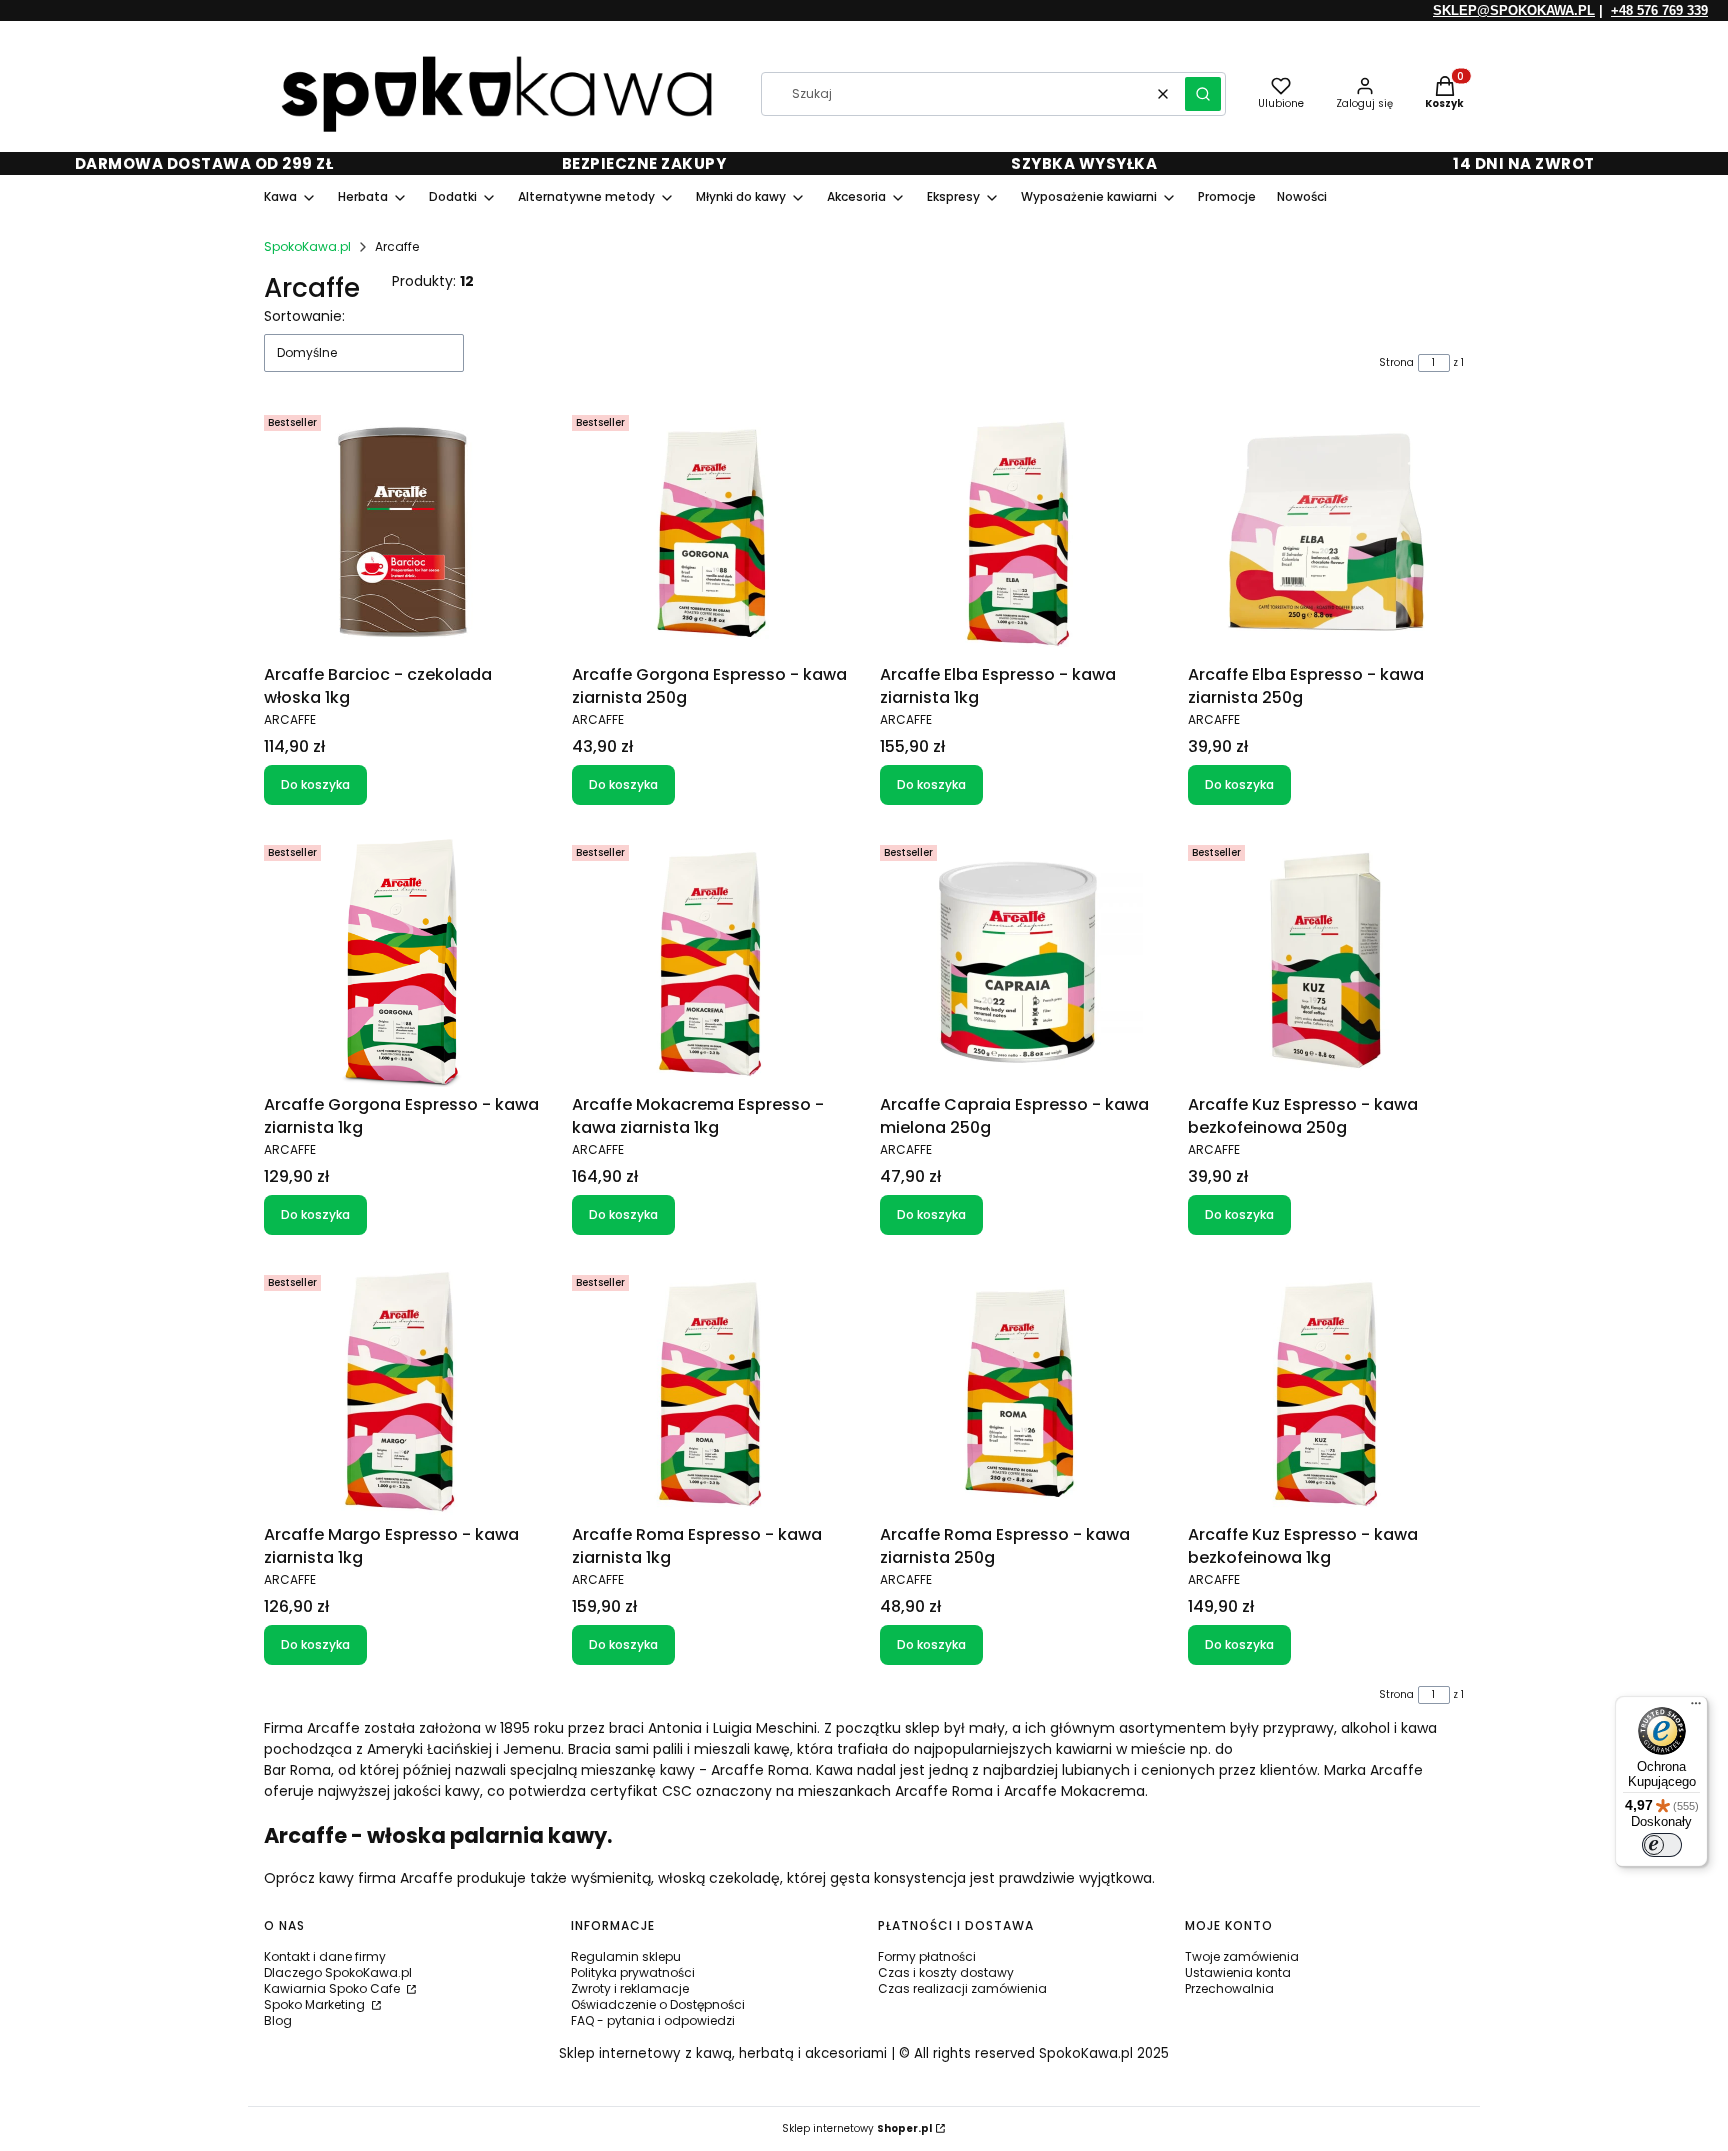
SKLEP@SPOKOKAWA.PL (1514, 10)
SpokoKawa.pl (307, 246)
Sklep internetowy (857, 2128)
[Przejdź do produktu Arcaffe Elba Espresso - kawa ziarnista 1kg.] (1018, 532)
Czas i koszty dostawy (946, 1972)
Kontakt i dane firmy (325, 1956)
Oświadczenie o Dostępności (658, 2004)
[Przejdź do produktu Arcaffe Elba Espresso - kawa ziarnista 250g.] (1326, 532)
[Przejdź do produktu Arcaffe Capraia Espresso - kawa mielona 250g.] (1018, 962)
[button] (1203, 94)
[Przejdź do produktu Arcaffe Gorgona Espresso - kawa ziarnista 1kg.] (402, 962)
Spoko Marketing (316, 2004)
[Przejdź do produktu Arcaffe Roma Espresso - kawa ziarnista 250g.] (1018, 1392)
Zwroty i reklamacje (630, 1988)
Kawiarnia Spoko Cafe (333, 1988)
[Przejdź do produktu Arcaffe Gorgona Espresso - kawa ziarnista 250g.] (710, 532)
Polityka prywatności (633, 1972)
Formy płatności (927, 1956)
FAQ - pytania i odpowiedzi (653, 2020)
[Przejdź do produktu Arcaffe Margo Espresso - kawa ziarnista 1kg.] (402, 1392)
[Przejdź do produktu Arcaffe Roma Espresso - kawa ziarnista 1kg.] (710, 1392)
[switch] (1662, 1845)
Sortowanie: (304, 316)
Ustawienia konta (1238, 1972)
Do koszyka (315, 784)
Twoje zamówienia (1242, 1956)
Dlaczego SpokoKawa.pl (338, 1972)
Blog (278, 2020)
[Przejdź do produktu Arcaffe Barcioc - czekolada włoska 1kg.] (402, 532)
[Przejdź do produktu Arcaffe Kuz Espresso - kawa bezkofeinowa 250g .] (1326, 962)
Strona (1396, 362)
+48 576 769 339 (1659, 10)
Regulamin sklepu (626, 1956)
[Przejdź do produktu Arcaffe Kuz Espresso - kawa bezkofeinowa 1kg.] (1326, 1392)
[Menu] (1696, 1708)
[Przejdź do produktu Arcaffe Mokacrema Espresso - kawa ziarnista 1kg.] (710, 962)
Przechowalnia (1229, 1988)
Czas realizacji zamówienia (962, 1988)
